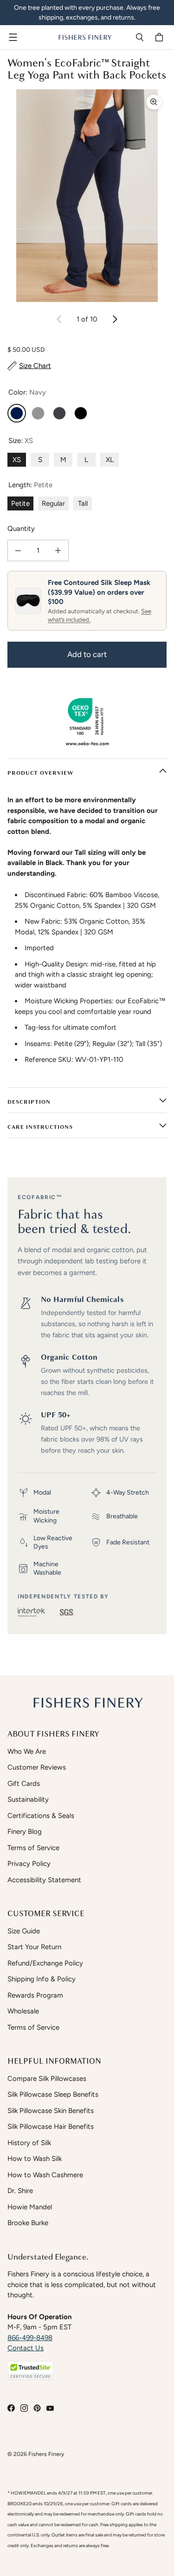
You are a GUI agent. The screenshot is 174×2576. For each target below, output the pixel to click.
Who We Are (27, 1751)
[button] (31, 2371)
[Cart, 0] (161, 37)
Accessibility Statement (44, 1880)
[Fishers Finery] (85, 37)
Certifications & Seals (41, 1816)
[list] (87, 196)
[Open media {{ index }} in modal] (87, 196)
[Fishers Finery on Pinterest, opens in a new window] (37, 2408)
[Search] (140, 37)
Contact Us (26, 2348)
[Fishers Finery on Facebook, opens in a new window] (11, 2408)
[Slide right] (115, 319)
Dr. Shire (20, 2191)
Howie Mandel (30, 2207)
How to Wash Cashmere (45, 2175)
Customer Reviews (37, 1767)
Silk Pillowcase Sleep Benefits (53, 2094)
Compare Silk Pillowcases (47, 2079)
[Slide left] (59, 319)
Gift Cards (24, 1784)
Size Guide (24, 1931)
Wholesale (23, 2011)
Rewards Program (35, 1995)
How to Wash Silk (35, 2159)
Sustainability (28, 1799)
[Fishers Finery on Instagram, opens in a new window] (24, 2408)
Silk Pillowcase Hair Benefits (51, 2127)
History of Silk (29, 2143)
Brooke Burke (28, 2223)
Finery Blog (25, 1831)
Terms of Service (33, 1848)
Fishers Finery (46, 2454)
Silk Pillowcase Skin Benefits (51, 2111)
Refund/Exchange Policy (45, 1963)
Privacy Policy (29, 1864)
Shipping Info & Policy (42, 1979)
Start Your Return (34, 1947)
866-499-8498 (30, 2338)
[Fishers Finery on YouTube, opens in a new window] (50, 2408)
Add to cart (87, 654)
